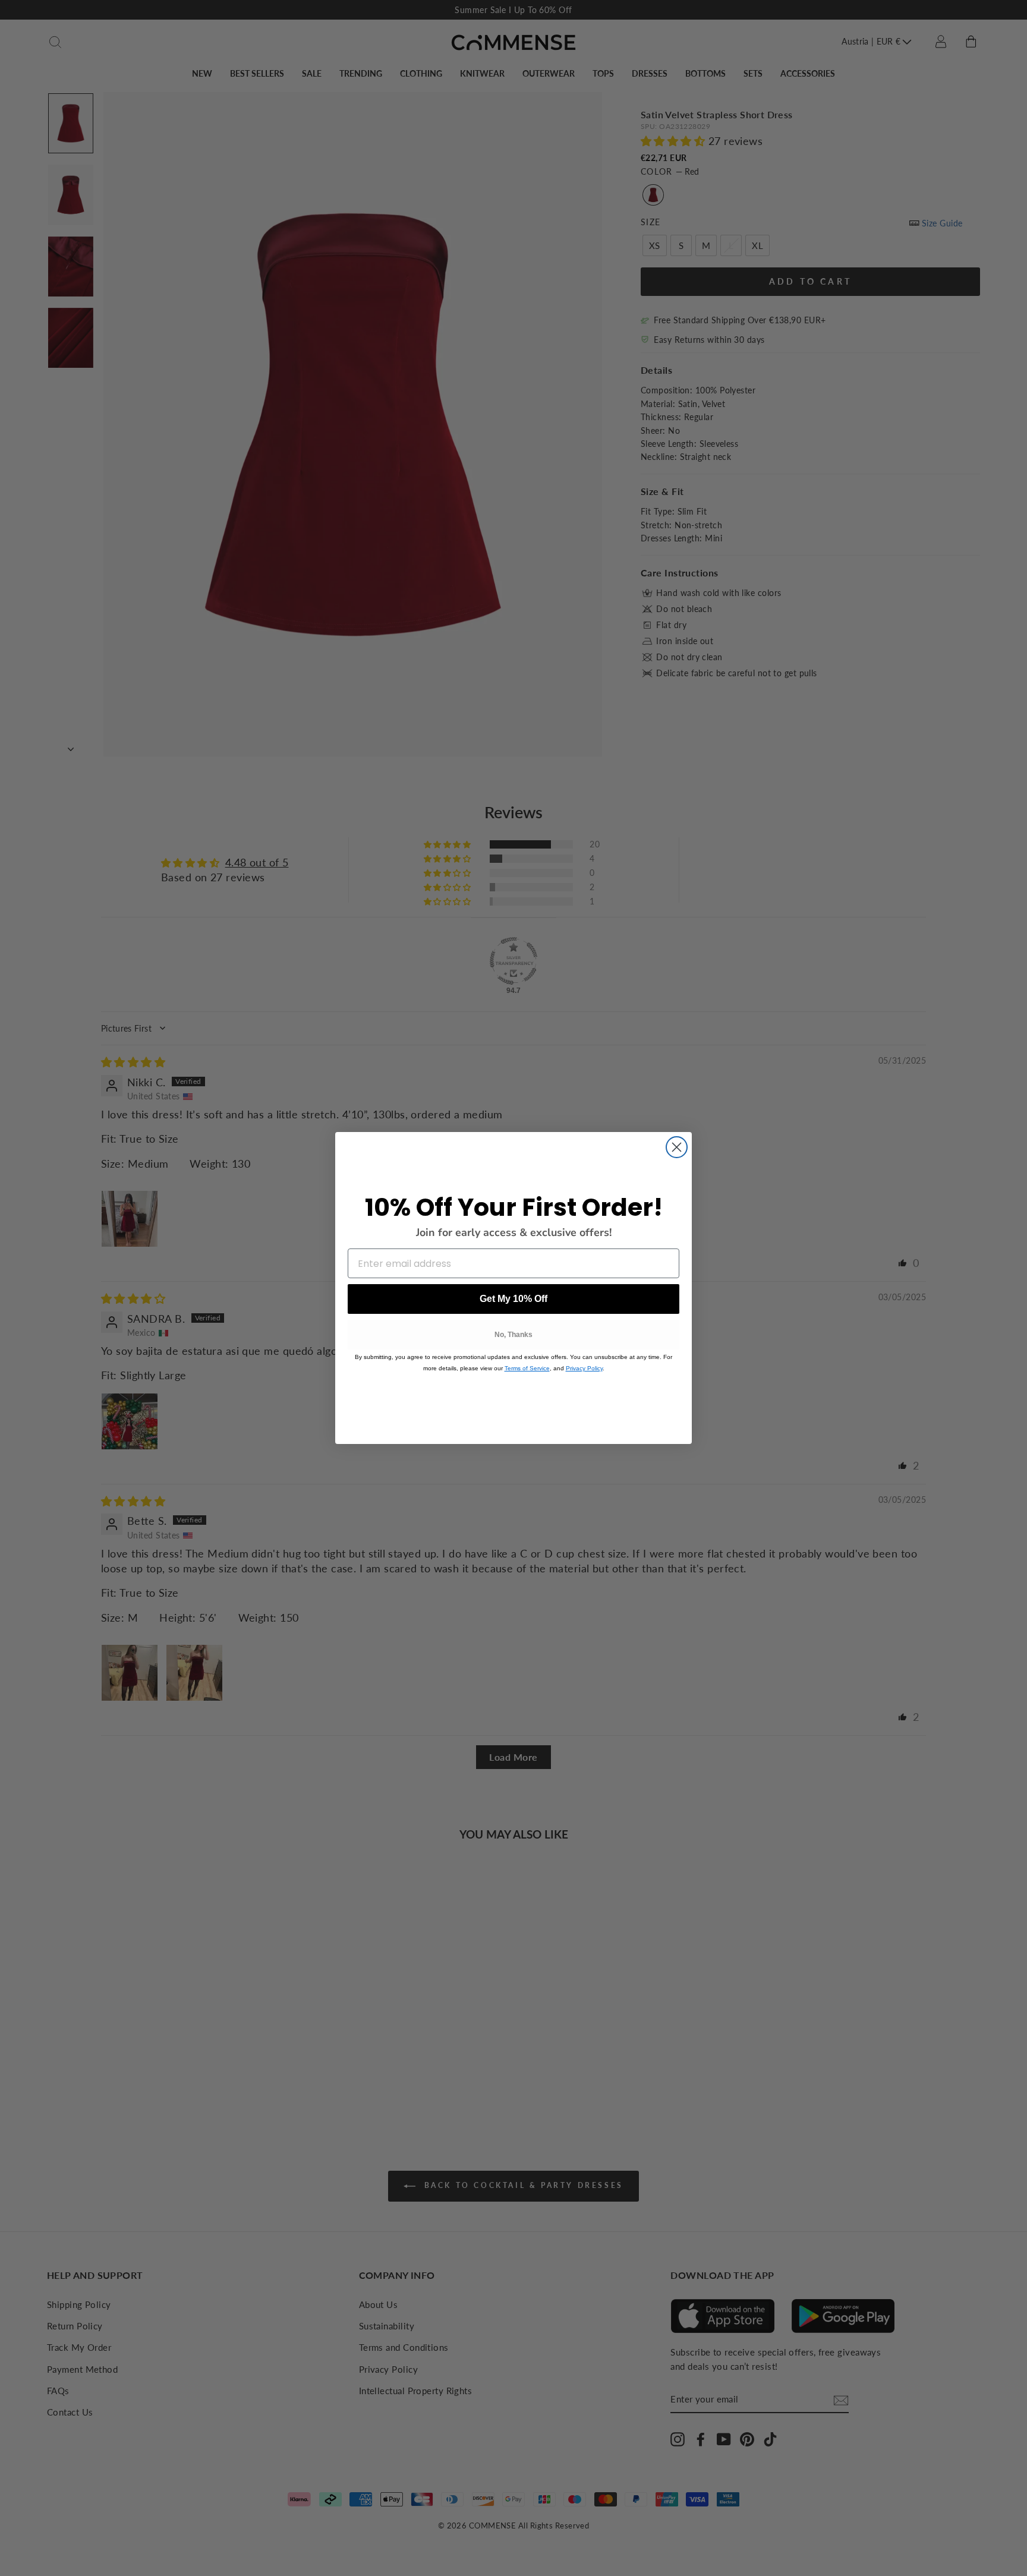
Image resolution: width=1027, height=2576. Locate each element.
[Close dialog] (677, 1147)
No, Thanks (513, 1335)
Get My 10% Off (513, 1299)
